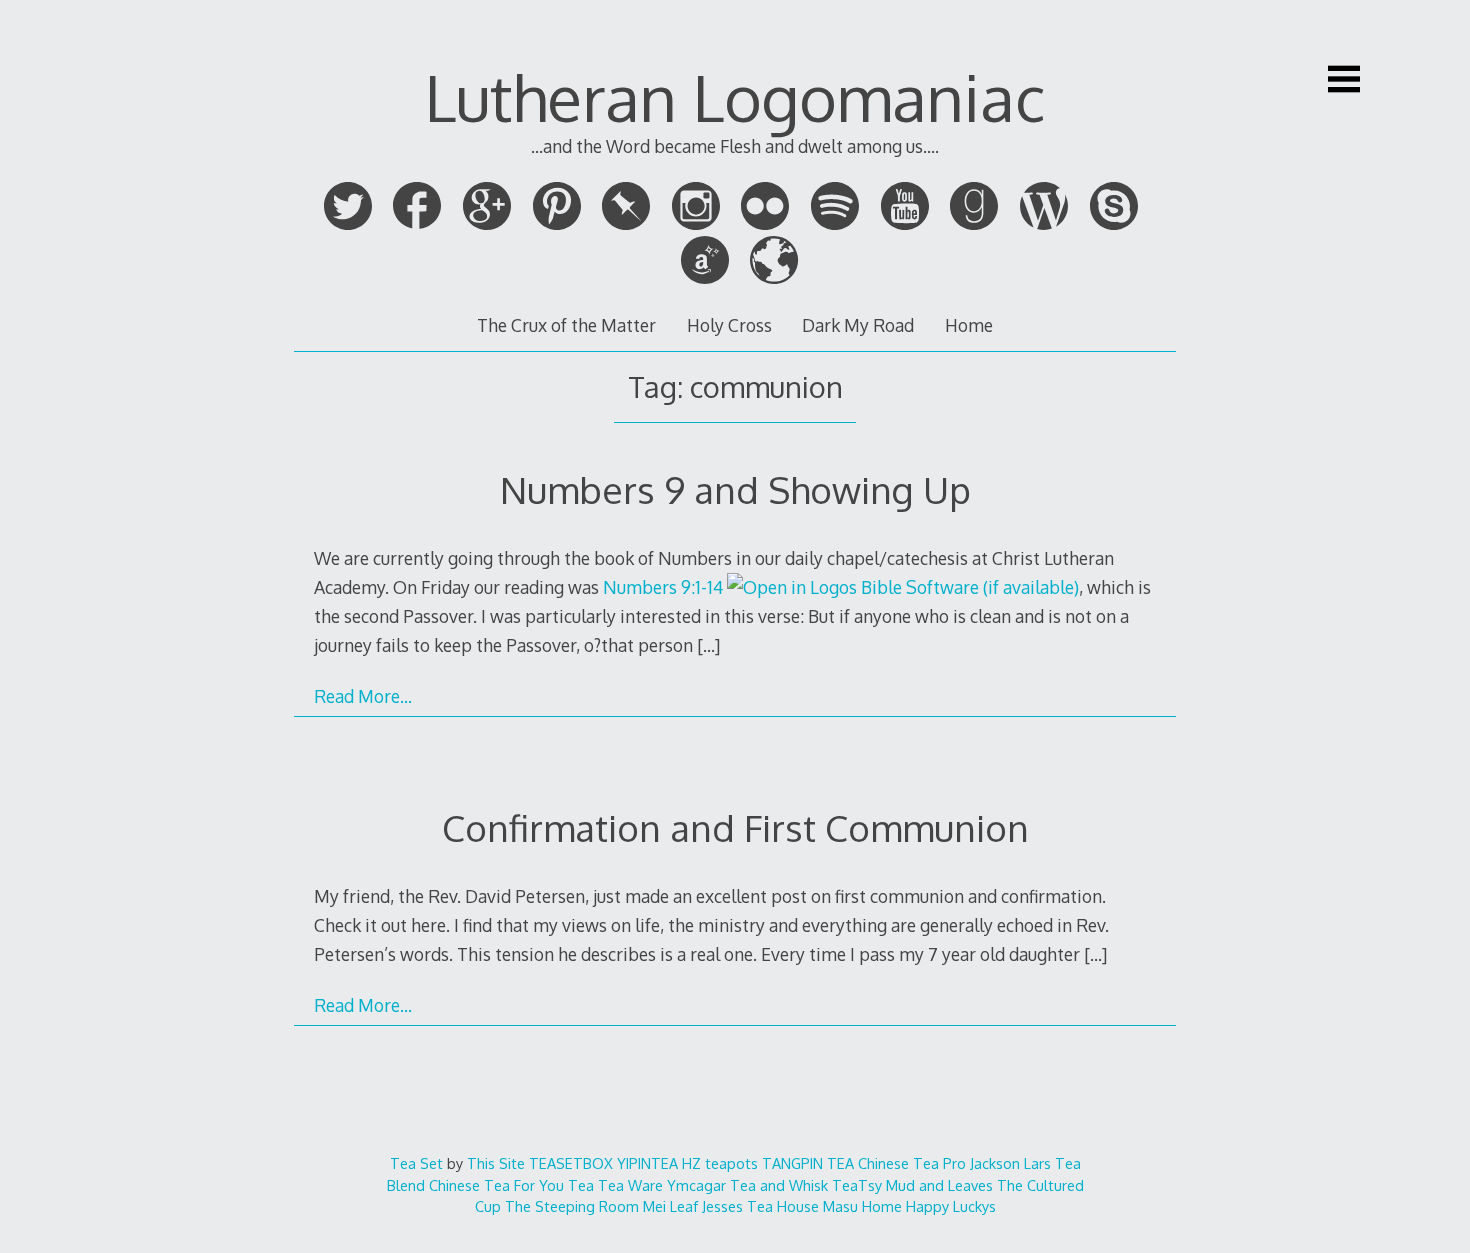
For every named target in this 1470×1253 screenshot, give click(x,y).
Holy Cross (729, 325)
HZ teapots (720, 1163)
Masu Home (862, 1206)
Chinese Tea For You (496, 1185)
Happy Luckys (951, 1206)
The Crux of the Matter (566, 325)
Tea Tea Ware (615, 1185)
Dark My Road (858, 325)
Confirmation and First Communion (735, 827)
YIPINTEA (647, 1163)
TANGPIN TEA (808, 1163)
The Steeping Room (572, 1206)
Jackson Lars (1010, 1163)
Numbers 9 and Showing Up (735, 489)
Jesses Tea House (760, 1206)
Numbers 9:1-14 (663, 587)
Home (969, 325)
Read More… (363, 696)
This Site (496, 1163)
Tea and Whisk (779, 1185)
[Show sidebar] (1344, 79)
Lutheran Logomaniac (735, 96)
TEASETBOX (571, 1163)
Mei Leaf (670, 1206)
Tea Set (416, 1163)
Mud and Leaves (939, 1185)
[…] (708, 645)
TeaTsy (857, 1185)
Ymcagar (696, 1185)
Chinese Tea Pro (912, 1163)
